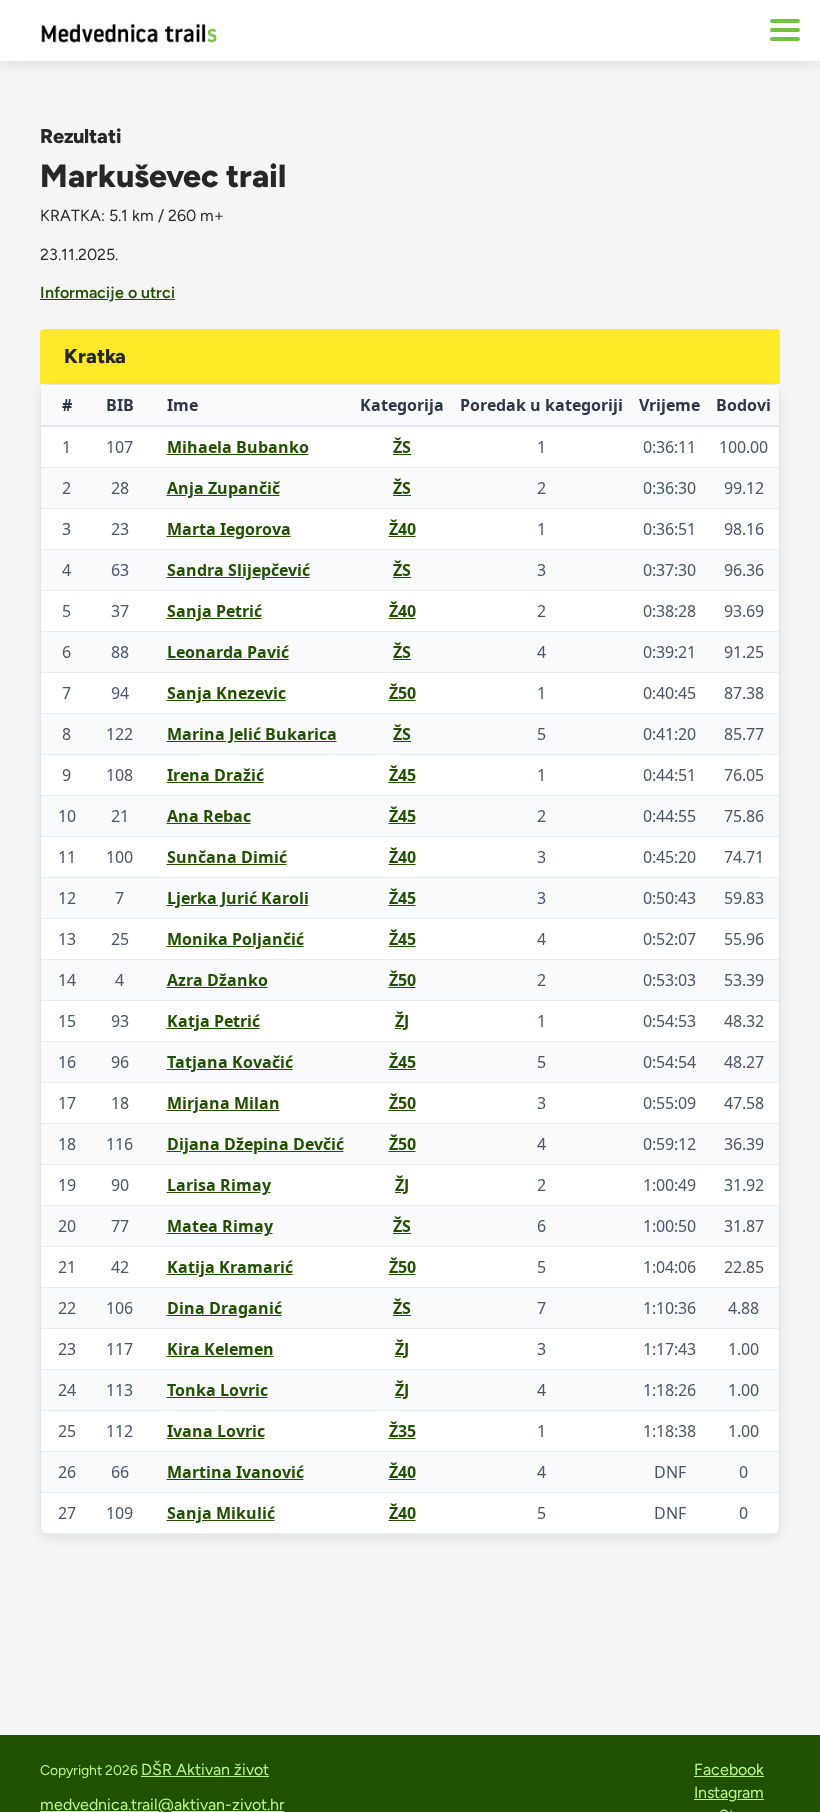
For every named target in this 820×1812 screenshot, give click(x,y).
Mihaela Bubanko (238, 447)
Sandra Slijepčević (238, 570)
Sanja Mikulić (221, 1513)
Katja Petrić (213, 1021)
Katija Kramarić (230, 1267)
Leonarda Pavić (228, 652)
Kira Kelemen (220, 1349)
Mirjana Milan (223, 1103)
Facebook (729, 1769)
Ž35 (402, 1431)
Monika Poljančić (235, 939)
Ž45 (402, 775)
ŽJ (402, 1021)
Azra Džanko (217, 980)
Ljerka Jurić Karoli (238, 898)
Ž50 (402, 693)
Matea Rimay (220, 1226)
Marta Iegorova (229, 529)
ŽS (402, 447)
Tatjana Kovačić (230, 1062)
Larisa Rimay (219, 1185)
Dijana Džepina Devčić (255, 1144)
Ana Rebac (209, 816)
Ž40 (402, 529)
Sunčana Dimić (227, 857)
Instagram (729, 1792)
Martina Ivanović (235, 1472)
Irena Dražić (215, 775)
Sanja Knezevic (226, 693)
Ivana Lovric (216, 1431)
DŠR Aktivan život (205, 1769)
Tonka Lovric (217, 1390)
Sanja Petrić (214, 611)
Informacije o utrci (107, 292)
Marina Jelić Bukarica (252, 734)
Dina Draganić (224, 1308)
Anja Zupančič (223, 488)
